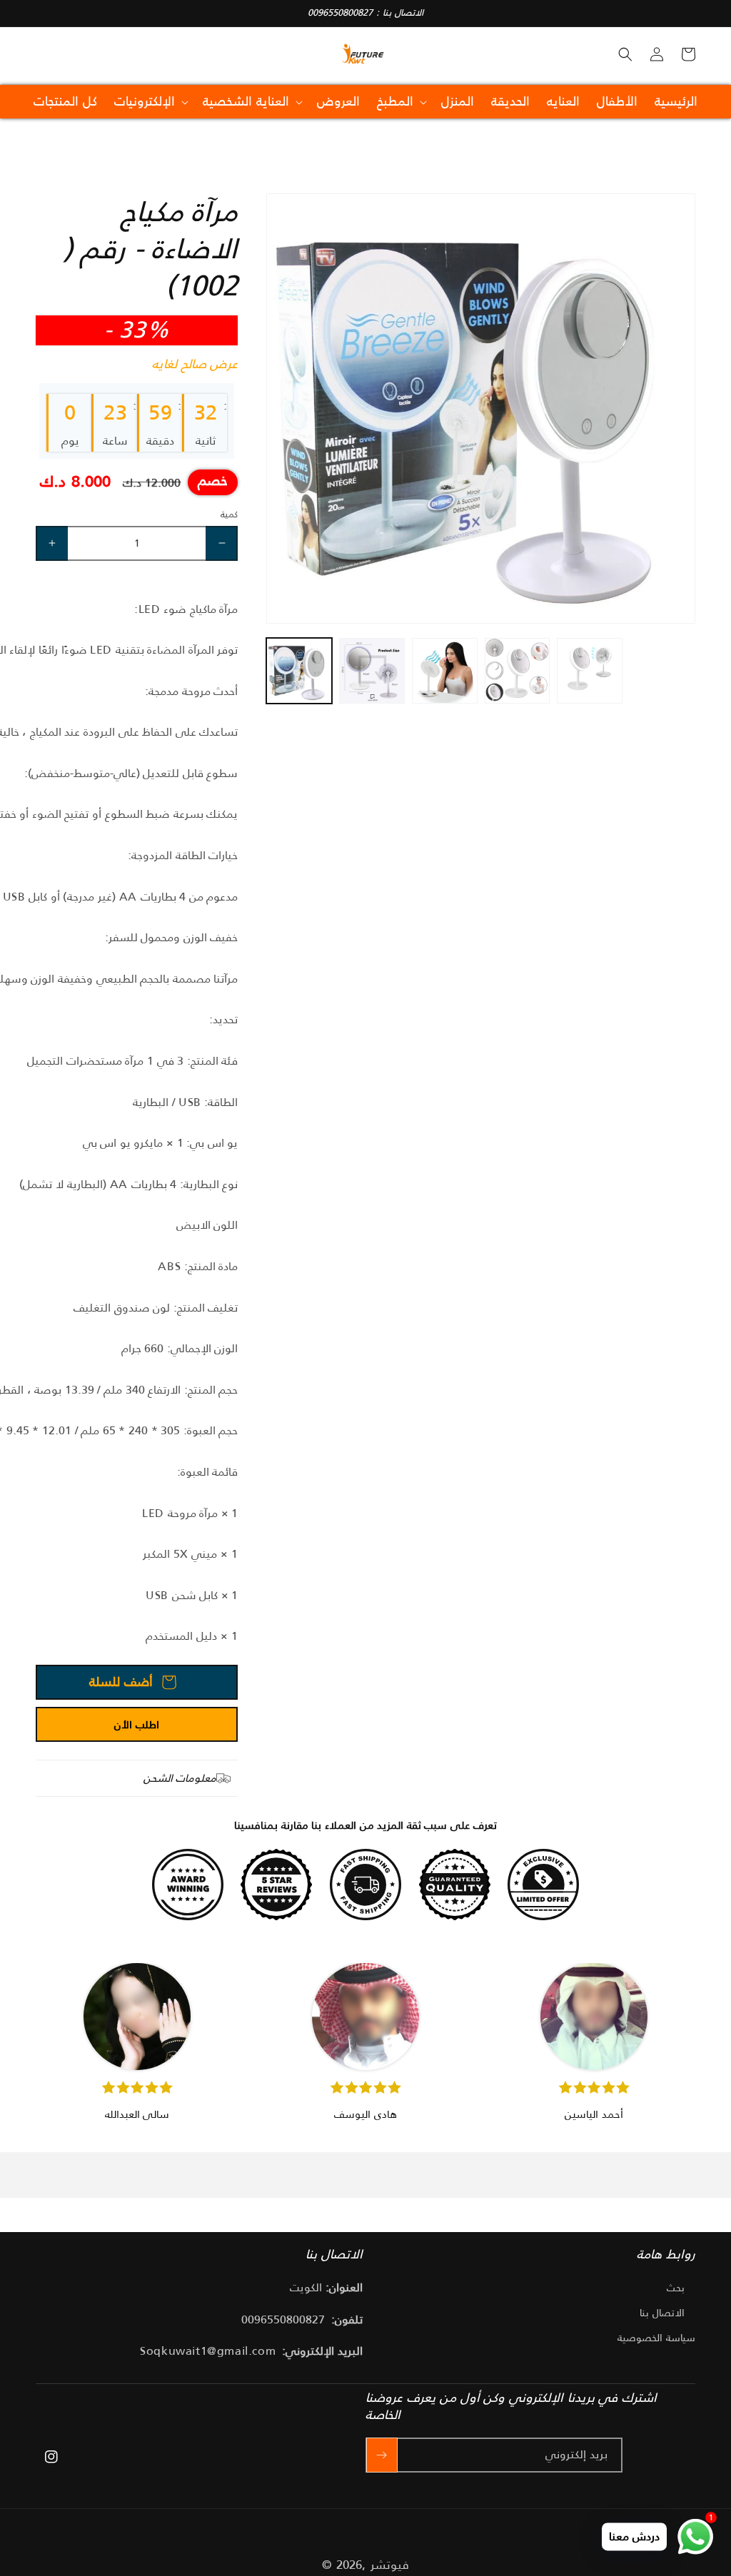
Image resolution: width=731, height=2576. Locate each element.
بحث (676, 2288)
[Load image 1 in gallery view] (299, 671)
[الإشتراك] (382, 2455)
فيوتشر (390, 2565)
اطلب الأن (137, 1724)
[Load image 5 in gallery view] (590, 671)
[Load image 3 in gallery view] (445, 671)
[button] (625, 54)
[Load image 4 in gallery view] (518, 671)
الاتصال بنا (662, 2313)
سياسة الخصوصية (656, 2338)
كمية (229, 514)
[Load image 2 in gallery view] (372, 671)
